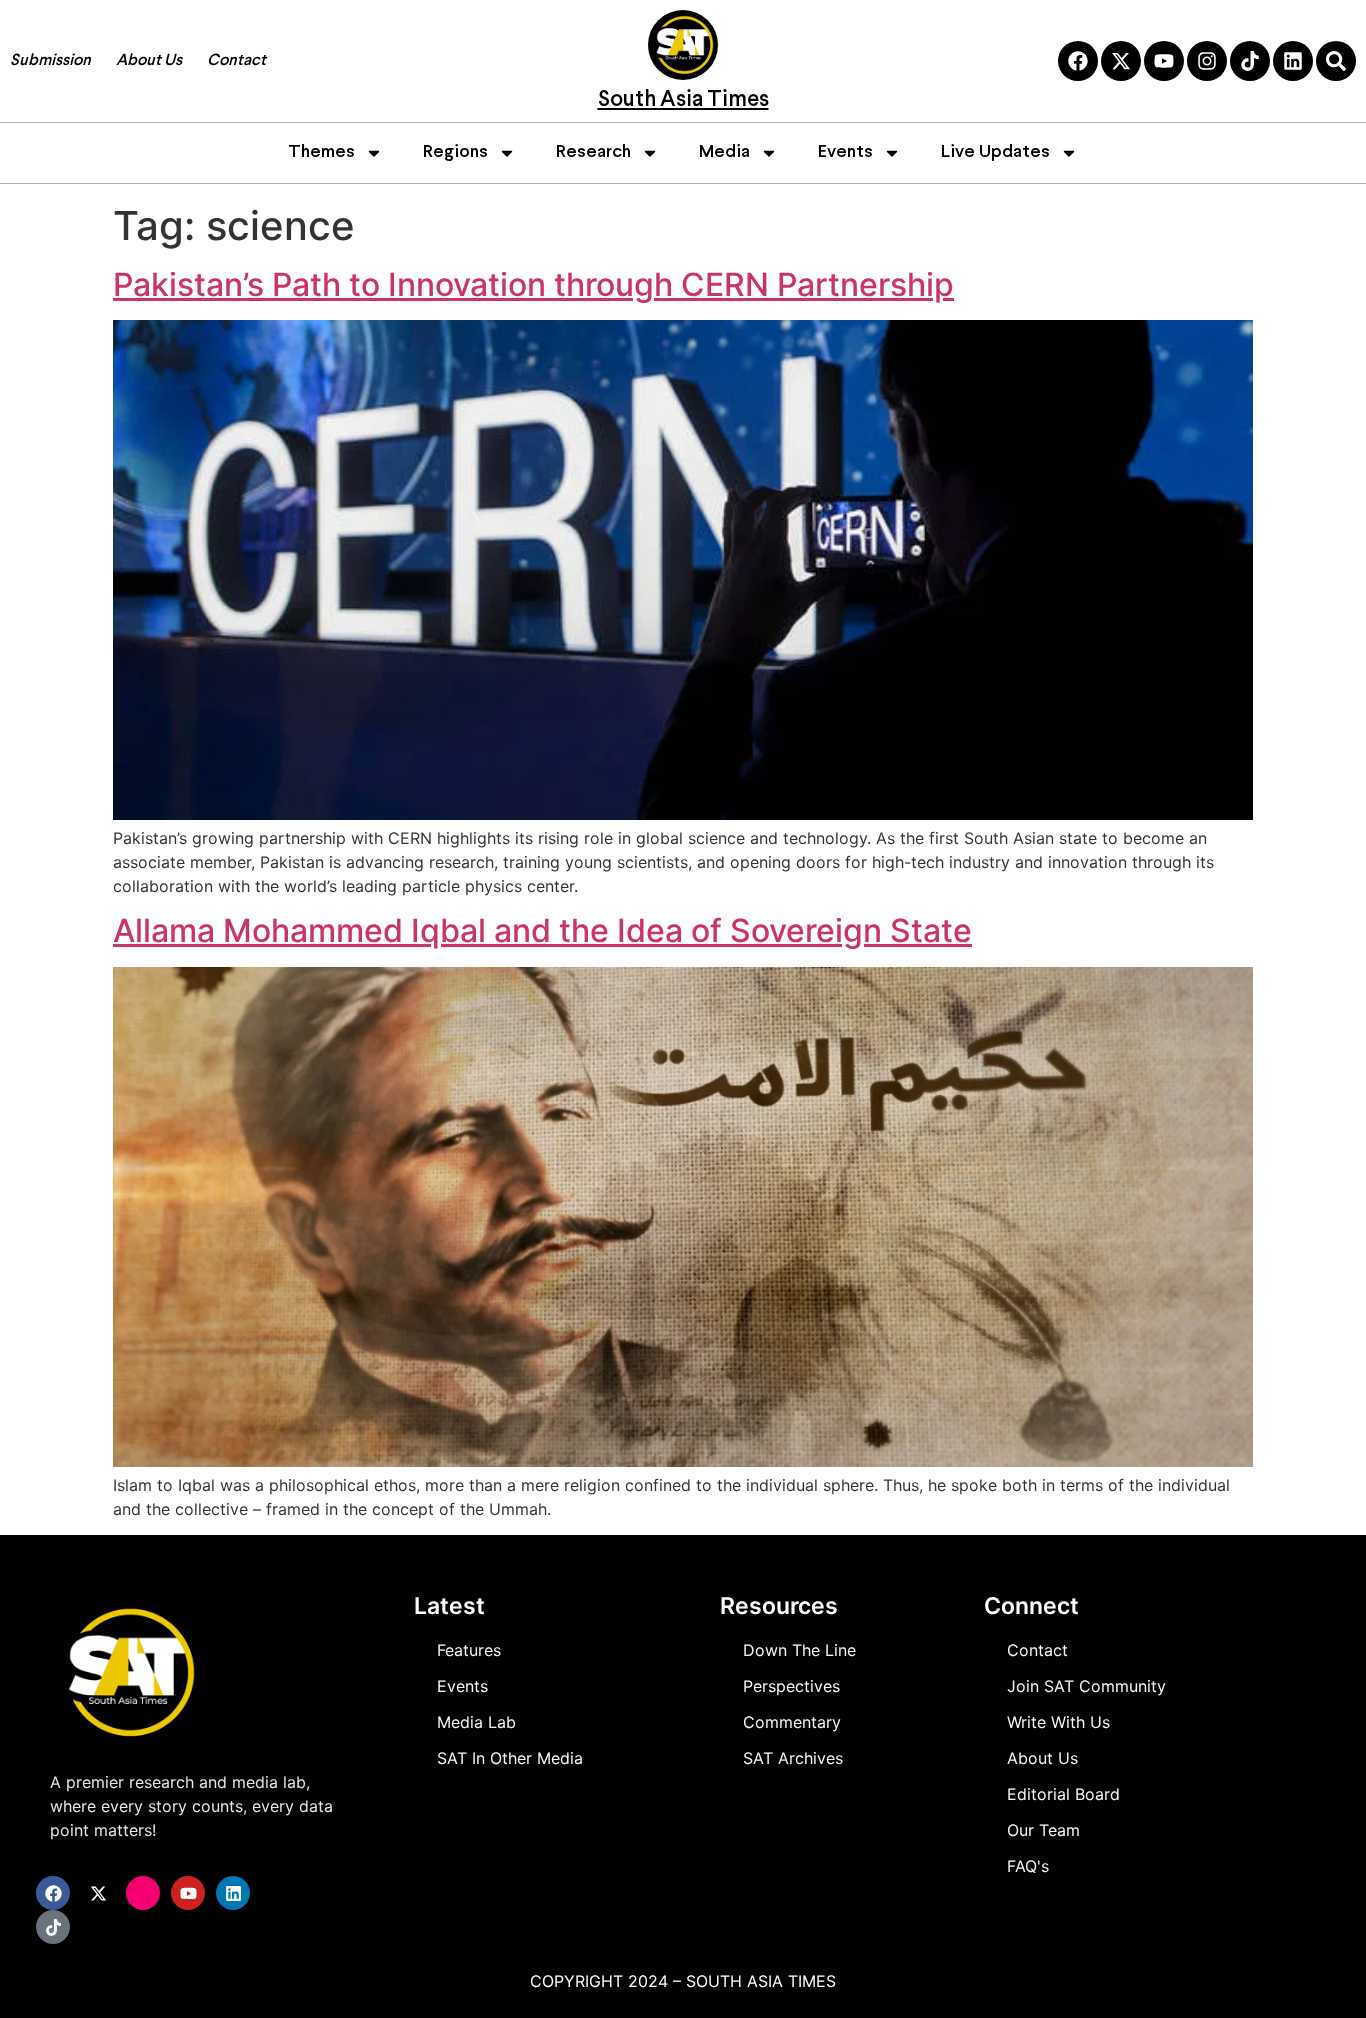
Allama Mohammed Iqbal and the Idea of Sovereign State (542, 930)
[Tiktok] (1250, 61)
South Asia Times (683, 100)
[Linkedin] (1293, 61)
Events (845, 152)
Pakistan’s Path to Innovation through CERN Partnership (533, 284)
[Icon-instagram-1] (143, 1893)
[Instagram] (1207, 61)
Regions (455, 152)
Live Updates (995, 152)
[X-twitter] (1121, 61)
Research (593, 152)
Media (724, 152)
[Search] (1336, 61)
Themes (321, 152)
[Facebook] (1078, 61)
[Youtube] (1164, 61)
